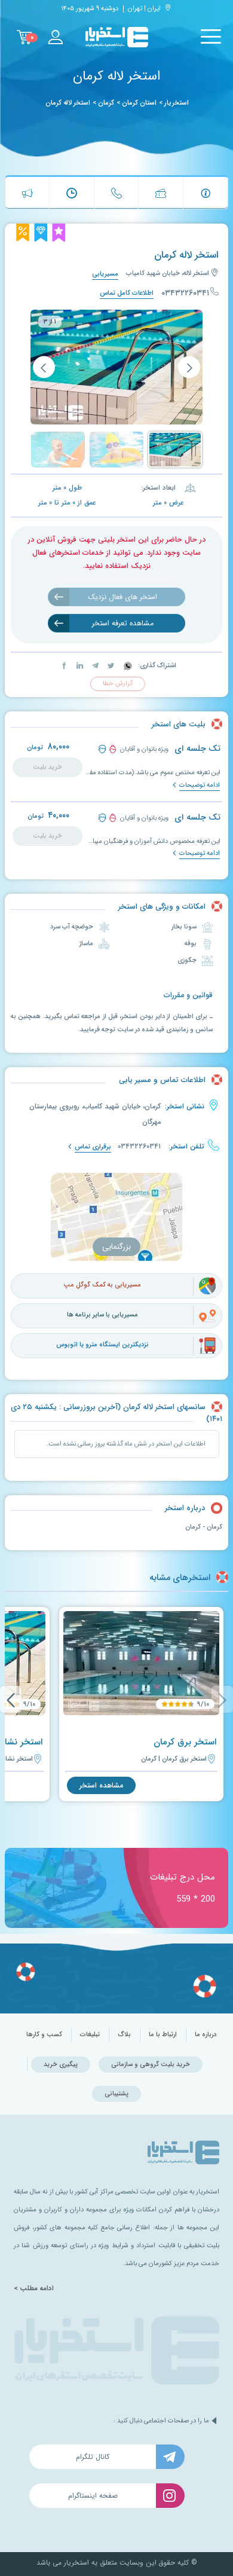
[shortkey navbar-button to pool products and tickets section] (161, 193)
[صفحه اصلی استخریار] (117, 37)
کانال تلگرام (93, 2457)
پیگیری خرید (61, 2065)
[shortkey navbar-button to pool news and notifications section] (27, 193)
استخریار (177, 103)
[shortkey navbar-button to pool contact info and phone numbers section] (116, 193)
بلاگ (124, 2035)
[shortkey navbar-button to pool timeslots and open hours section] (72, 193)
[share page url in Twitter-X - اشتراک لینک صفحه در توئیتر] (110, 666)
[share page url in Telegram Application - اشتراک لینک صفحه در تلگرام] (94, 666)
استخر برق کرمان (185, 1742)
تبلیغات (90, 2035)
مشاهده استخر (101, 1785)
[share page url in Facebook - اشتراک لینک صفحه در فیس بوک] (64, 666)
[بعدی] (44, 367)
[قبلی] (189, 367)
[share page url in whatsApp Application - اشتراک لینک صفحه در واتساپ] (127, 666)
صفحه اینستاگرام (93, 2496)
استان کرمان (139, 103)
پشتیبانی (116, 2094)
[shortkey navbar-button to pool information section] (206, 193)
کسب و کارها (44, 2035)
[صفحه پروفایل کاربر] (55, 37)
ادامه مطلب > (34, 2288)
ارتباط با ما (163, 2035)
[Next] (11, 1699)
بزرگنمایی (116, 1247)
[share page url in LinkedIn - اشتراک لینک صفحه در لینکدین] (79, 666)
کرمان (106, 103)
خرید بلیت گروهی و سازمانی (151, 2065)
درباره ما (206, 2035)
